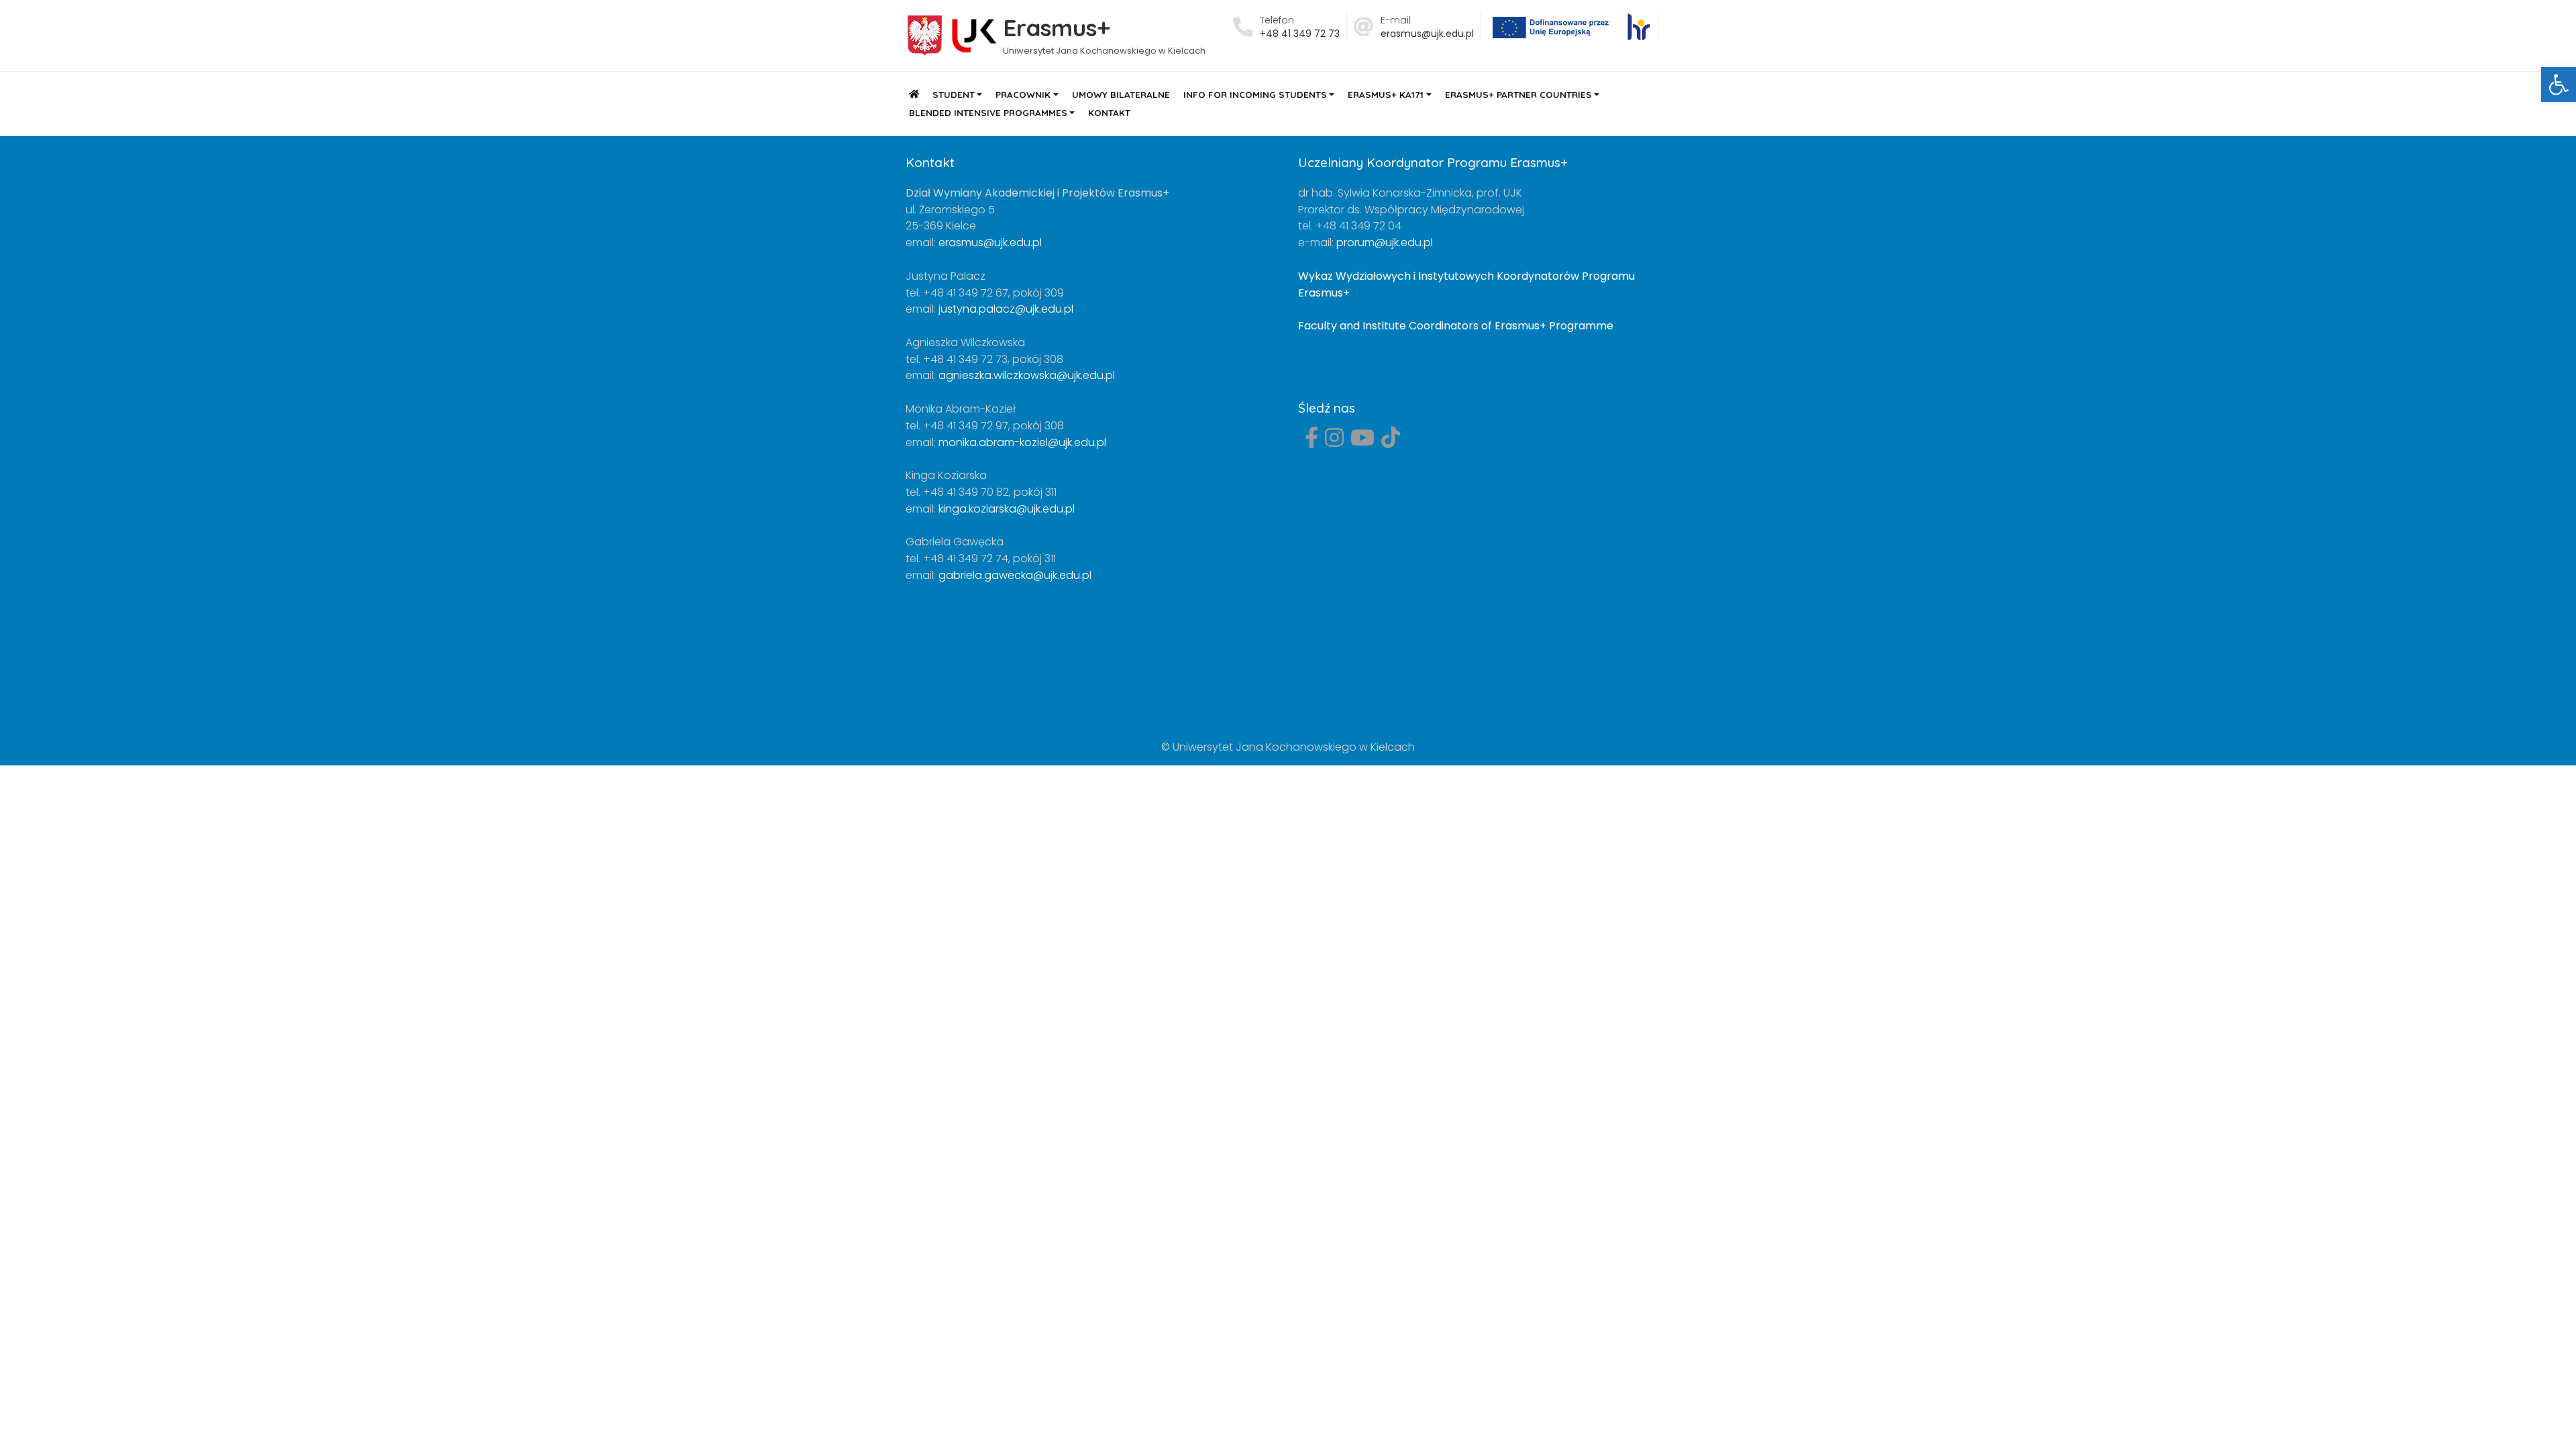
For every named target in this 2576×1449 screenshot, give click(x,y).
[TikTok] (1391, 442)
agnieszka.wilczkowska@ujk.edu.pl (1027, 375)
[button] (2559, 85)
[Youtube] (1362, 442)
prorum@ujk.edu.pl (1385, 243)
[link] (1639, 27)
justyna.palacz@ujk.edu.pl (1006, 309)
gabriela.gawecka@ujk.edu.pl (1015, 575)
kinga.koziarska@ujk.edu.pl (1007, 509)
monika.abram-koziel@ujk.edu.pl (1022, 442)
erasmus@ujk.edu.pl (1427, 34)
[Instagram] (1334, 442)
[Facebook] (1311, 442)
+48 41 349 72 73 (1300, 34)
